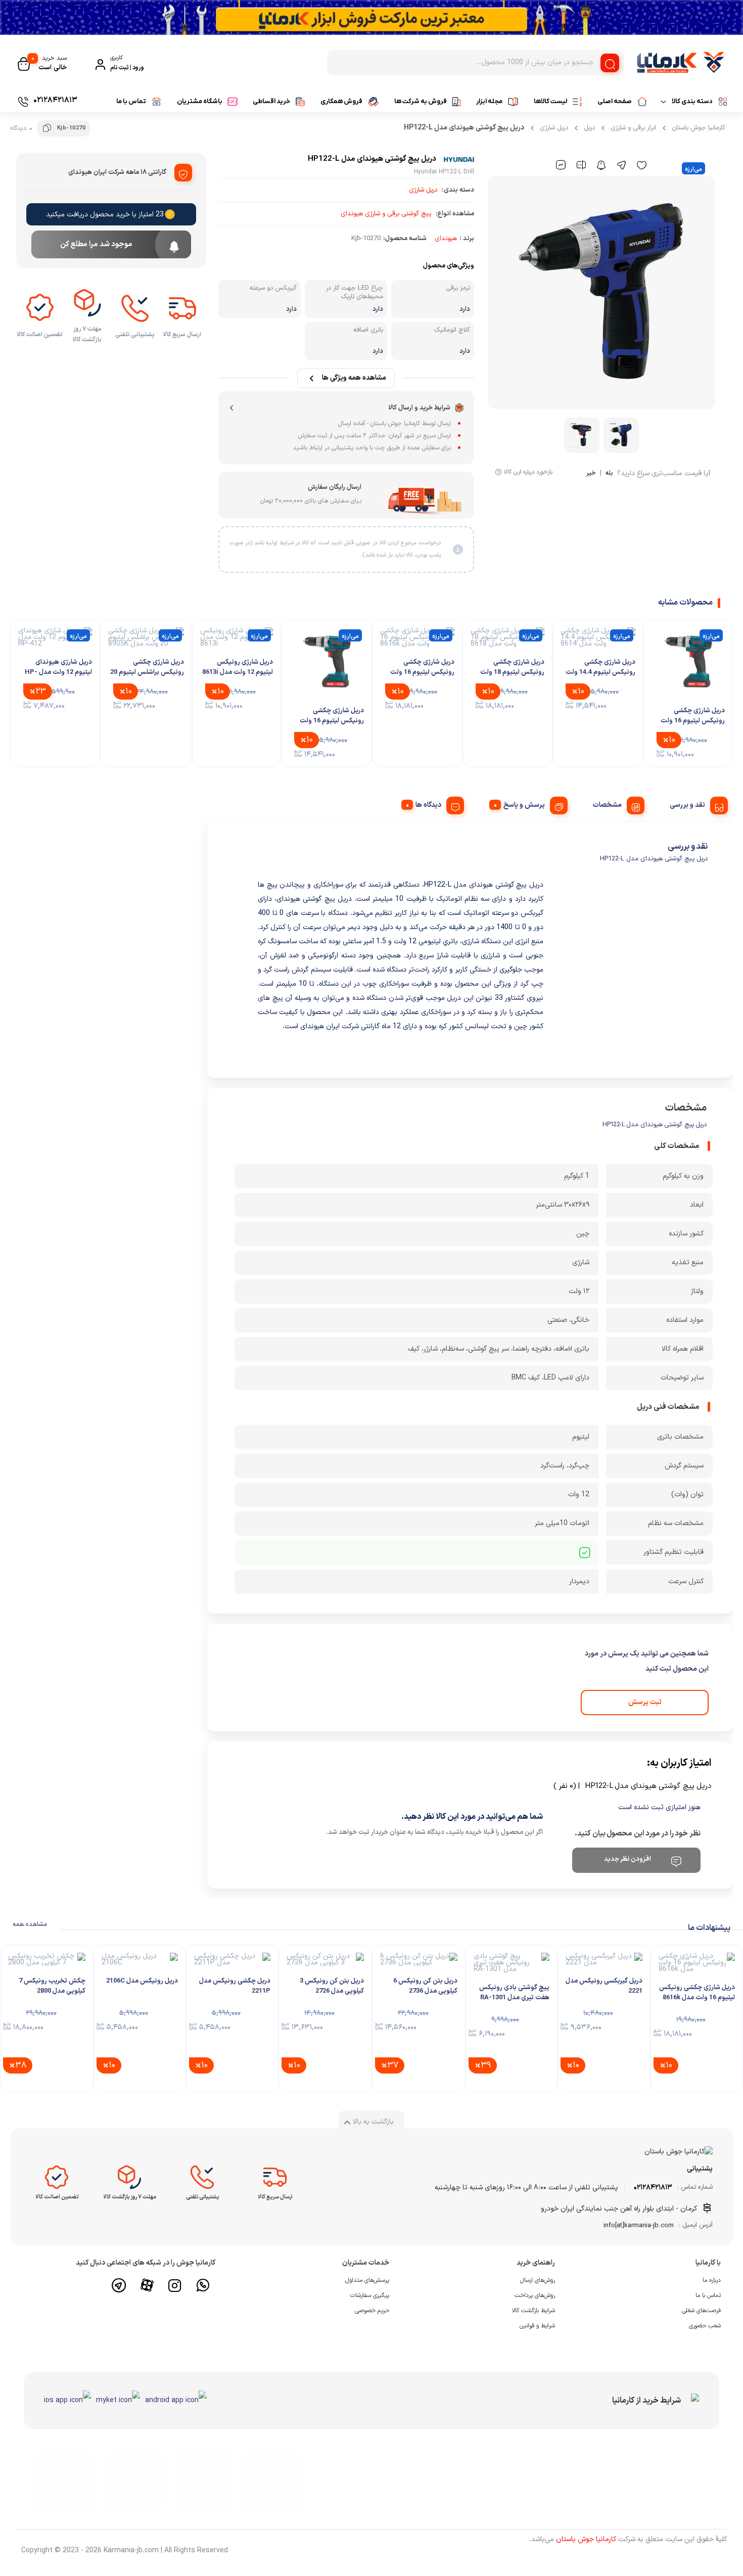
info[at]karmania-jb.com (639, 2226)
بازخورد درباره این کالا (528, 472)
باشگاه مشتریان (200, 101)
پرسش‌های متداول (367, 2280)
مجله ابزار (489, 101)
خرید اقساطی (271, 101)
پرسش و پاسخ (524, 805)
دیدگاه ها (428, 805)
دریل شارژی (554, 128)
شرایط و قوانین (537, 2326)
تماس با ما (131, 101)
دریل (589, 128)
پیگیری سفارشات (370, 2295)
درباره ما (712, 2280)
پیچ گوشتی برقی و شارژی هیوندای (386, 214)
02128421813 (653, 2188)
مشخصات (607, 805)
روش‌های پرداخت (535, 2295)
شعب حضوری (705, 2326)
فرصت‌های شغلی (701, 2311)
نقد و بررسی (687, 805)
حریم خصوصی (372, 2311)
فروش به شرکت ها (421, 101)
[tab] (695, 804)
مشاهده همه (30, 1924)
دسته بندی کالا (692, 101)
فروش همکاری (341, 101)
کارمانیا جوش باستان (699, 128)
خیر (591, 474)
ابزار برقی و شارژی (633, 128)
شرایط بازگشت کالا (533, 2311)
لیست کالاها (550, 101)
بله (609, 474)
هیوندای (446, 239)
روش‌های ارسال (538, 2280)
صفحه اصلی (615, 101)
